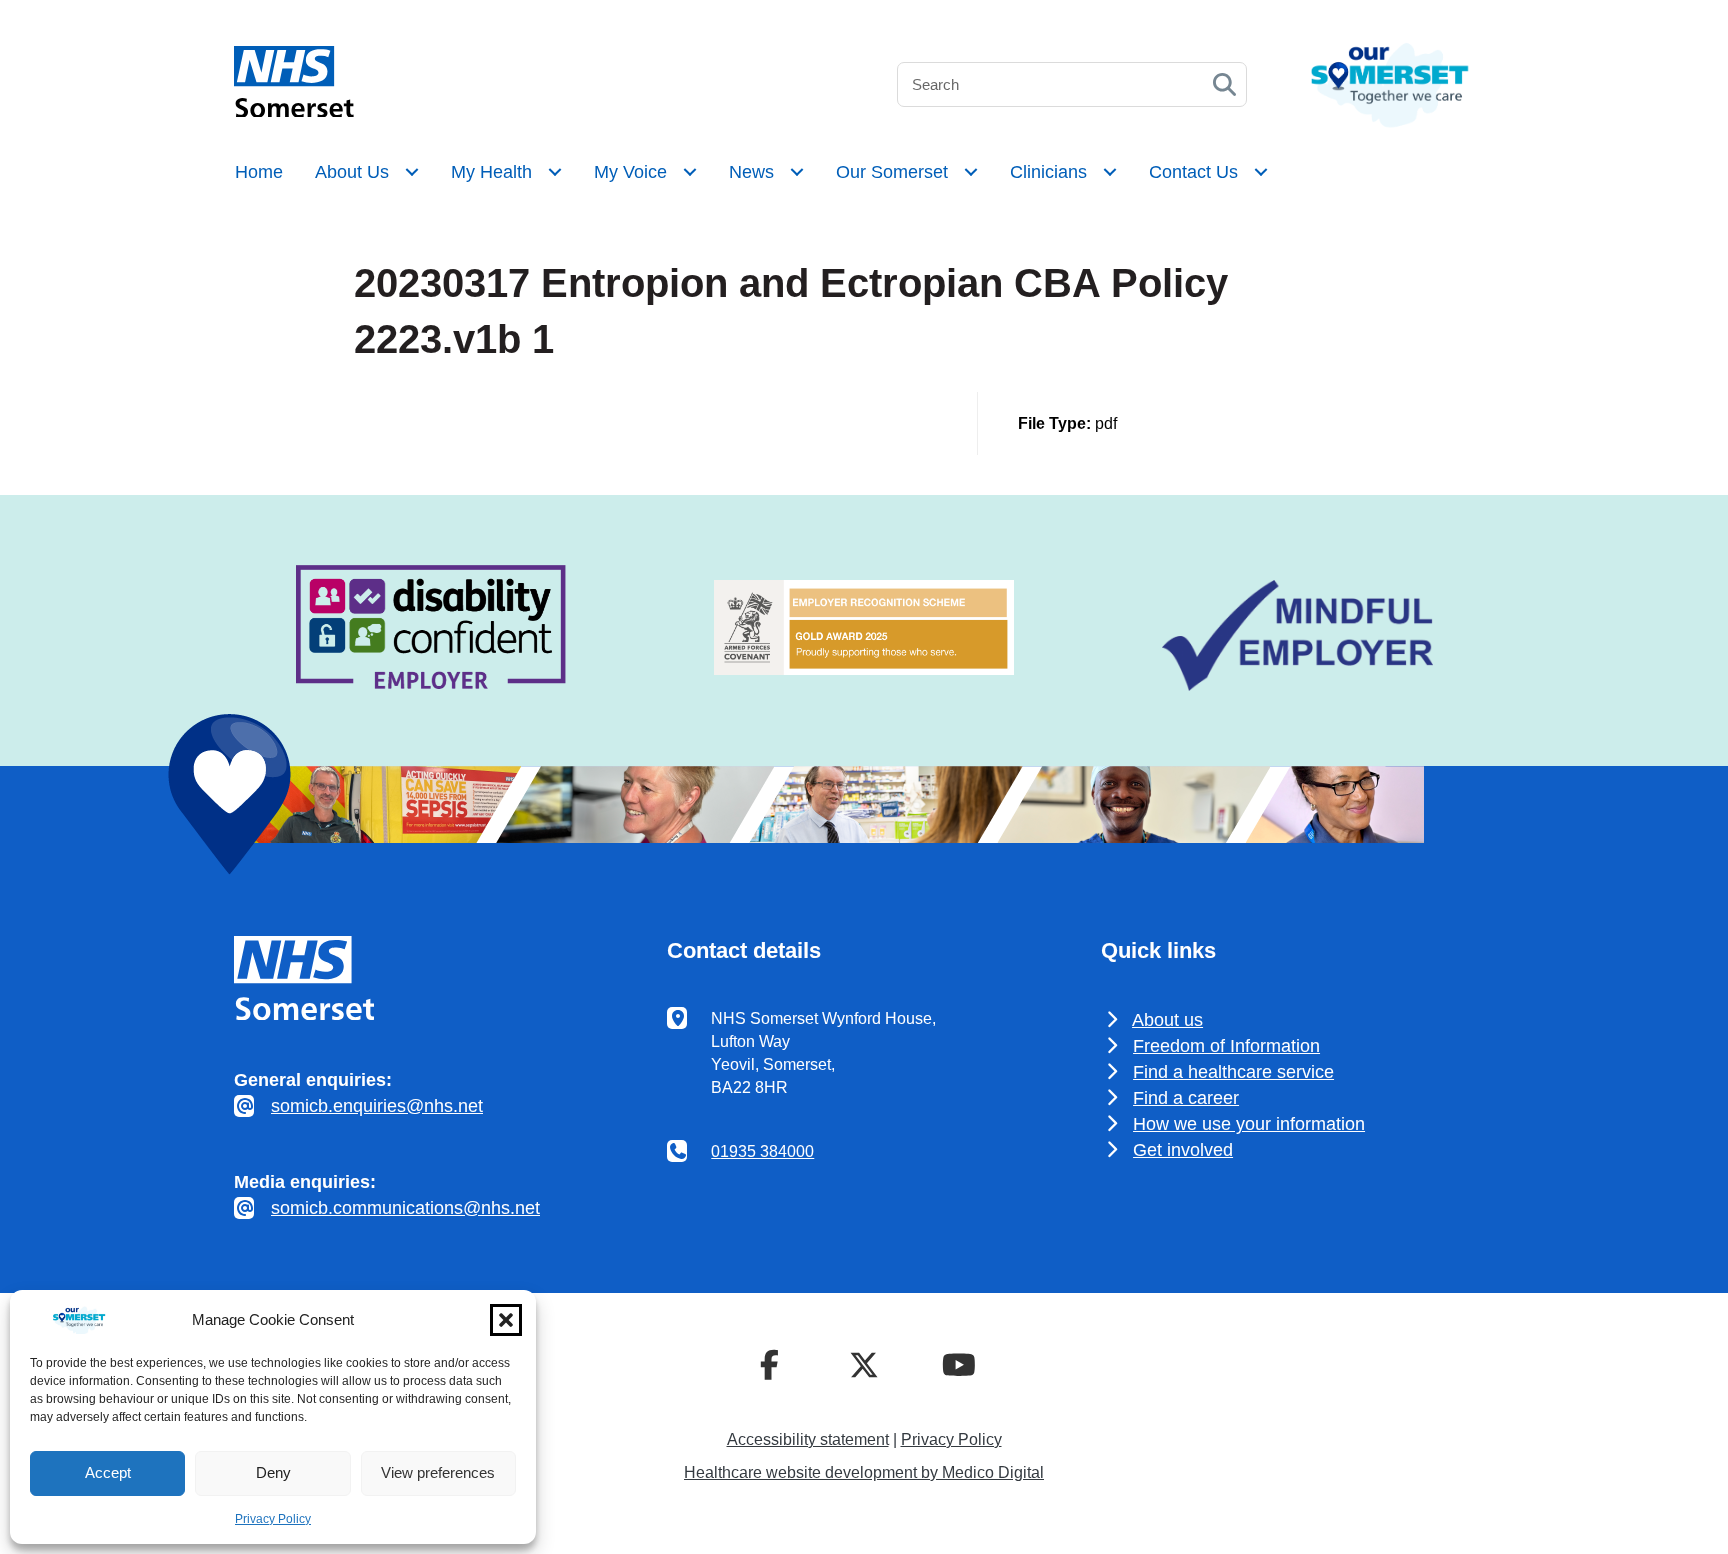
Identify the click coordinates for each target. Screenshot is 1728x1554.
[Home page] (294, 111)
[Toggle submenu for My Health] (555, 172)
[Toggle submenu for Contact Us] (1261, 172)
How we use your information (1249, 1124)
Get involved (1183, 1150)
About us (1167, 1020)
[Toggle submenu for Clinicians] (1110, 172)
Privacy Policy (273, 1519)
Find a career (1186, 1098)
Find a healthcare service (1233, 1072)
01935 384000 (762, 1151)
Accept (108, 1472)
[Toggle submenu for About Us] (412, 172)
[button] (506, 1320)
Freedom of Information (1226, 1046)
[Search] (1224, 84)
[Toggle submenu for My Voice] (690, 172)
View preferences (438, 1472)
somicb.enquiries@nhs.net (377, 1106)
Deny (273, 1472)
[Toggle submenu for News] (797, 172)
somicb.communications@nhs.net (405, 1208)
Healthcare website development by (864, 1472)
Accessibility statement (808, 1439)
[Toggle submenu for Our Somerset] (971, 172)
